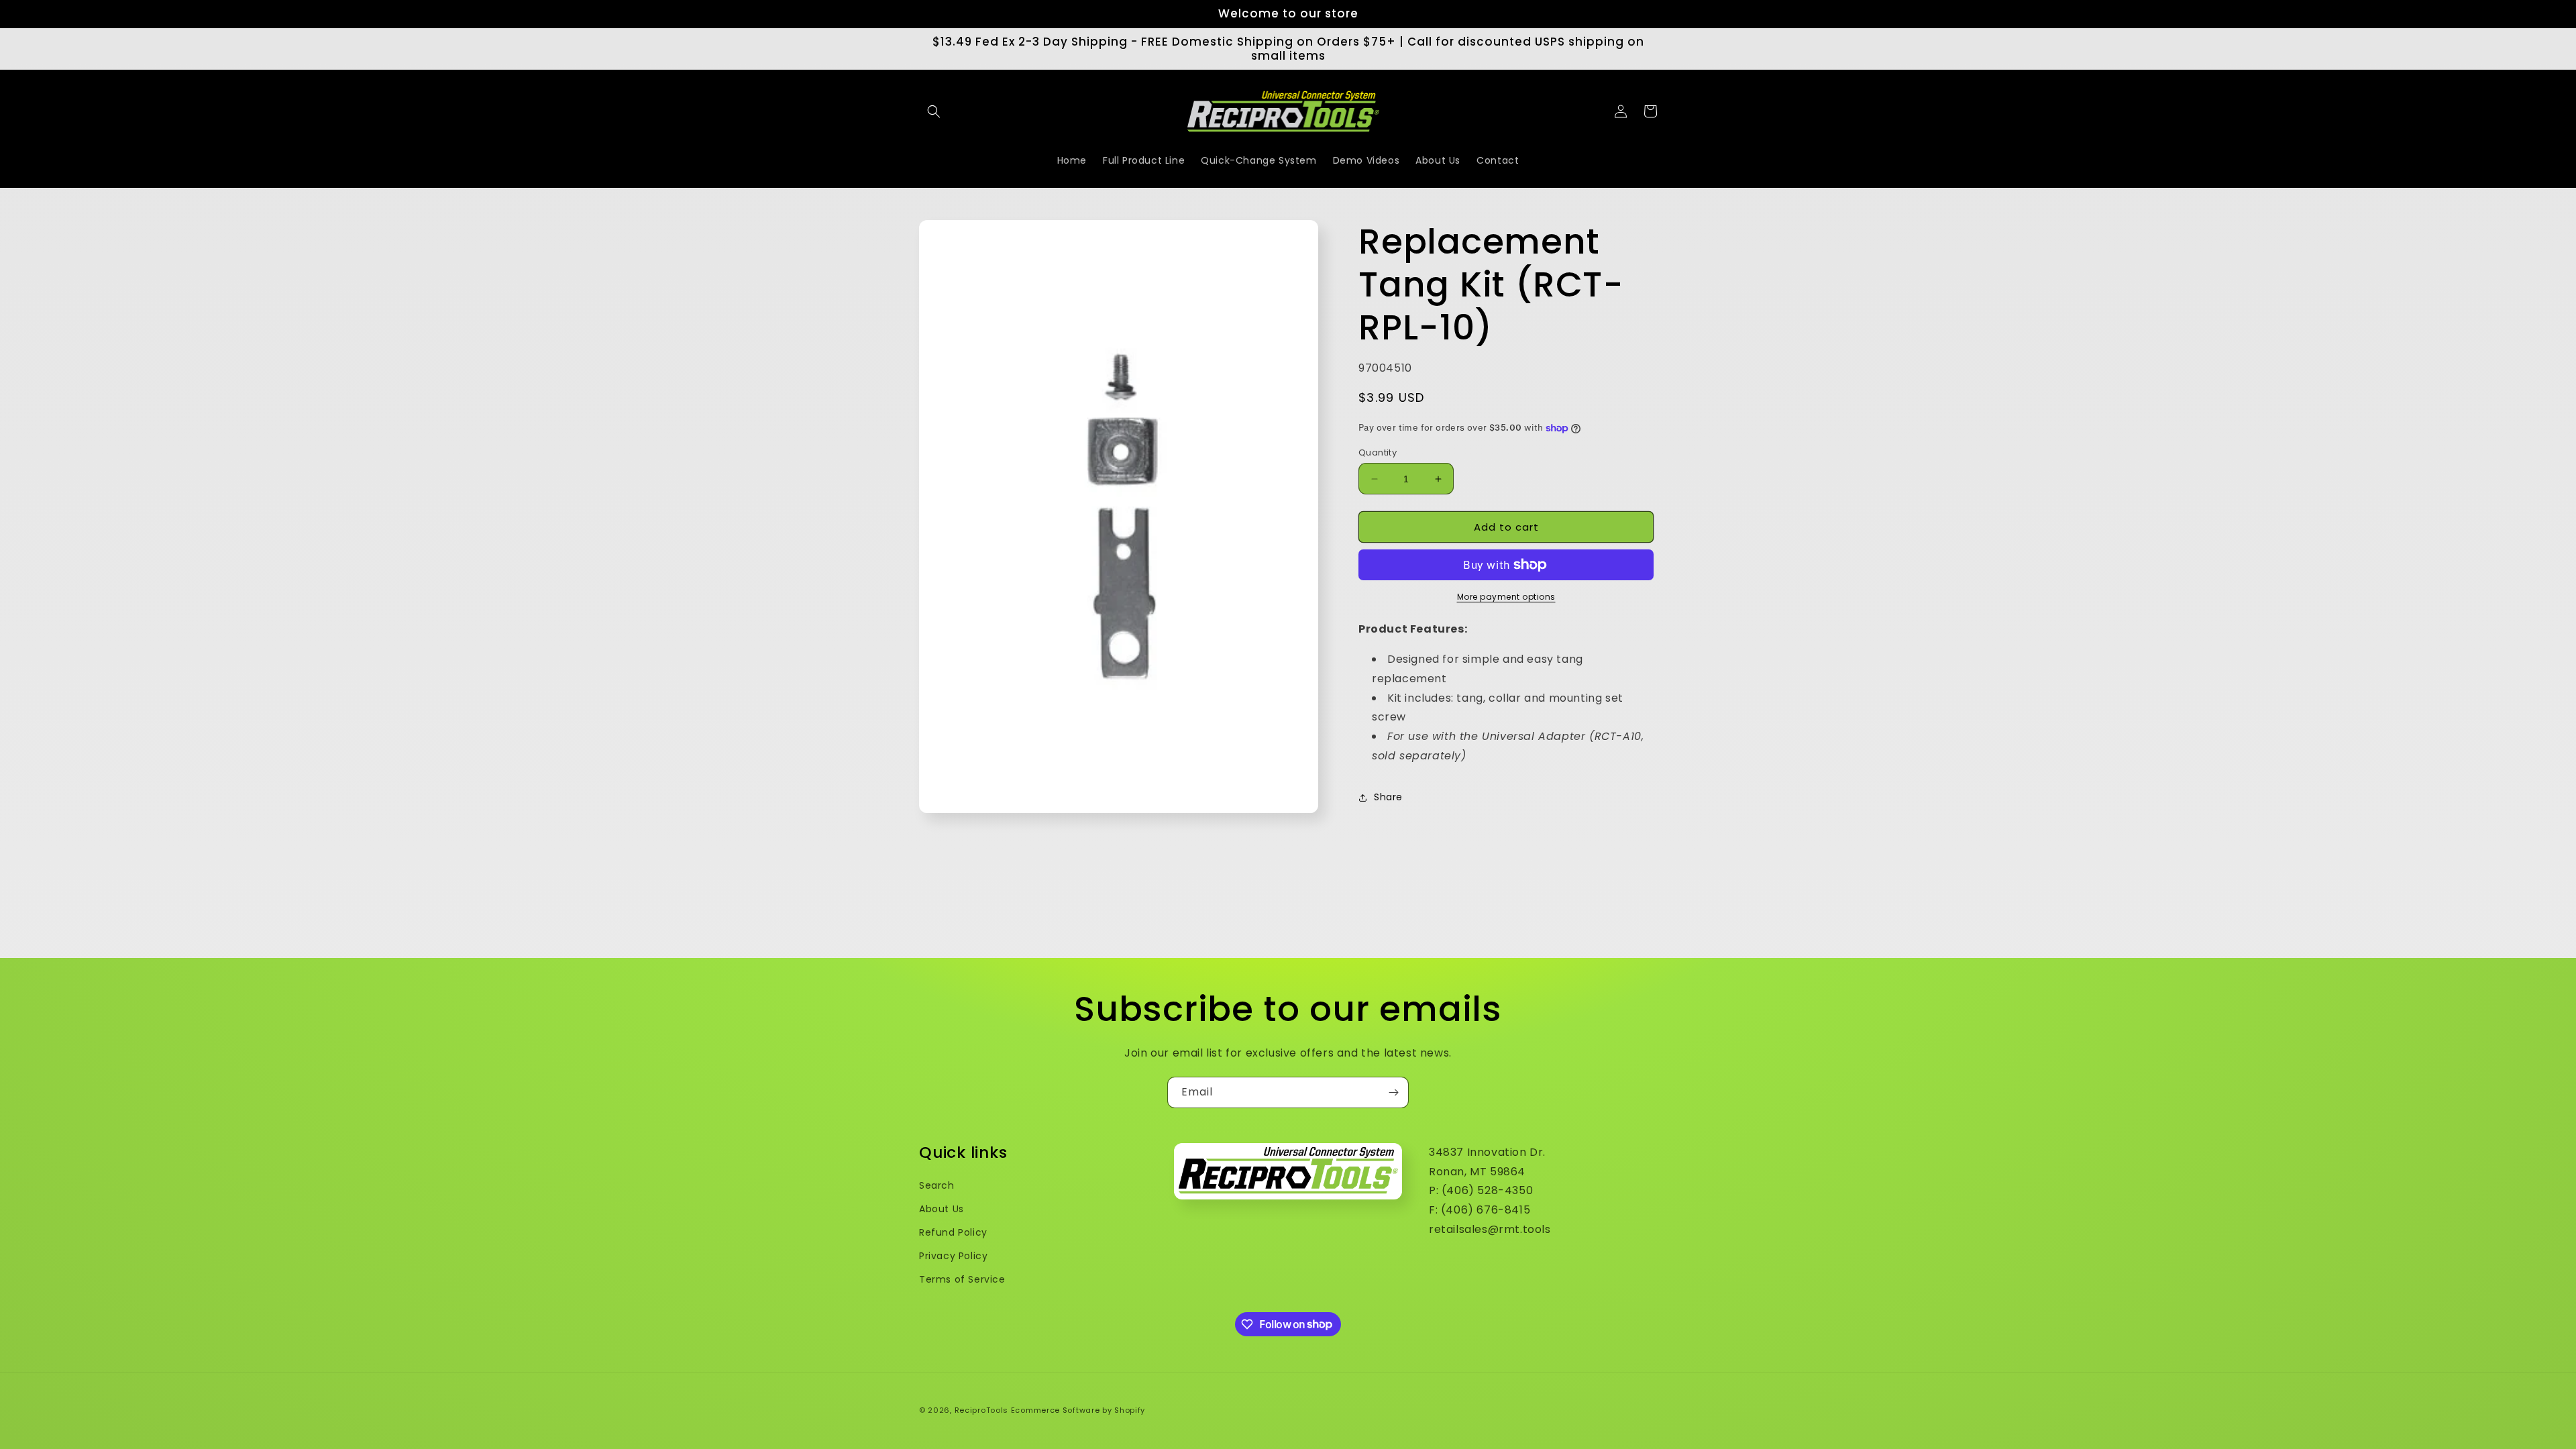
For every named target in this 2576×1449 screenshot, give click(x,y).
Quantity (1378, 452)
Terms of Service (962, 1279)
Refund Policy (953, 1232)
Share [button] (1388, 797)
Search (937, 1185)
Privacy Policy (953, 1256)
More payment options (1506, 597)
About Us (942, 1209)
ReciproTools (981, 1410)
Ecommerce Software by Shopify (1078, 1410)
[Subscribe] (1393, 1092)
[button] (934, 111)
